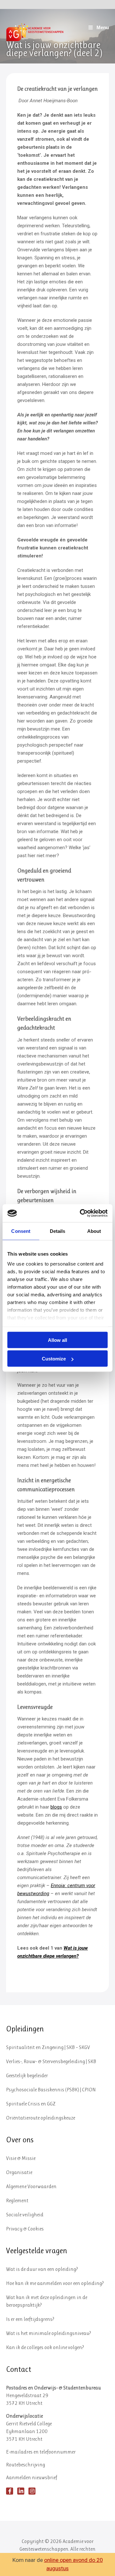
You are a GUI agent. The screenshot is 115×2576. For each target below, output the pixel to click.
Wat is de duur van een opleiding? (42, 2269)
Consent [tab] (21, 1231)
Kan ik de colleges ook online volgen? (45, 2347)
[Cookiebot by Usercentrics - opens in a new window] (81, 1213)
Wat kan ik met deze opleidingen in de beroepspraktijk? (47, 2301)
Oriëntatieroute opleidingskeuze (41, 2118)
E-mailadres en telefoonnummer (41, 2452)
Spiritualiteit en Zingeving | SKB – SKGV (48, 2047)
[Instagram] (32, 2491)
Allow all (57, 1340)
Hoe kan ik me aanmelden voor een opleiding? (55, 2283)
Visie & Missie (21, 2158)
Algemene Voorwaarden (31, 2186)
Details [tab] (58, 1231)
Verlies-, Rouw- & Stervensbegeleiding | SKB (51, 2061)
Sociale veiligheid (25, 2215)
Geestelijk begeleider (27, 2075)
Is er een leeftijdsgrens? (30, 2319)
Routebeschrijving (26, 2465)
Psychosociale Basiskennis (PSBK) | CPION (51, 2090)
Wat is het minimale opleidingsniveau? (49, 2333)
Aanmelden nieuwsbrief (32, 2477)
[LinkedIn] (21, 2491)
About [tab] (94, 1231)
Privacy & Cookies (25, 2229)
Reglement (17, 2200)
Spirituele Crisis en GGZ (31, 2104)
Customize (54, 1359)
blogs (56, 1807)
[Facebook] (10, 2491)
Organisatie (19, 2172)
